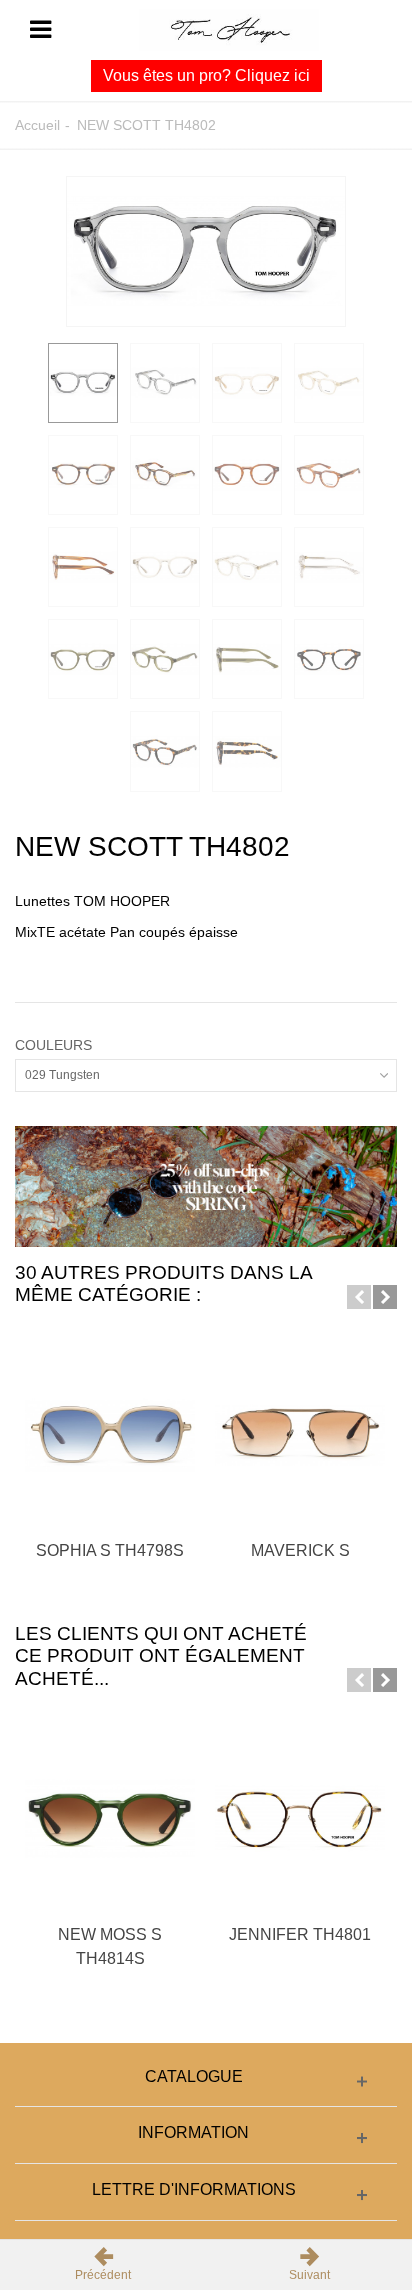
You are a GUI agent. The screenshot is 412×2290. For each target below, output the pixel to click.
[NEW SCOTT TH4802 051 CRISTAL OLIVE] (83, 659)
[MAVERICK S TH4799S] (300, 1436)
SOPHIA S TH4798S (110, 1550)
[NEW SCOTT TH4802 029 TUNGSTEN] (206, 251)
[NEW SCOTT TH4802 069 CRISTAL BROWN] (165, 567)
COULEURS (55, 1045)
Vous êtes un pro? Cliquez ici (206, 75)
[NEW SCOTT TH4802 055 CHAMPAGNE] (247, 383)
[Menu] (40, 30)
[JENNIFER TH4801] (300, 1819)
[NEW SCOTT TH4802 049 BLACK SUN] (329, 659)
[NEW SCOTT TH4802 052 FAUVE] (247, 475)
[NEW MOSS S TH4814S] (110, 1819)
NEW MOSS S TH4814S (110, 1946)
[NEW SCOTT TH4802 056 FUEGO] (83, 475)
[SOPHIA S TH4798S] (110, 1436)
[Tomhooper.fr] (229, 29)
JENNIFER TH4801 (300, 1934)
